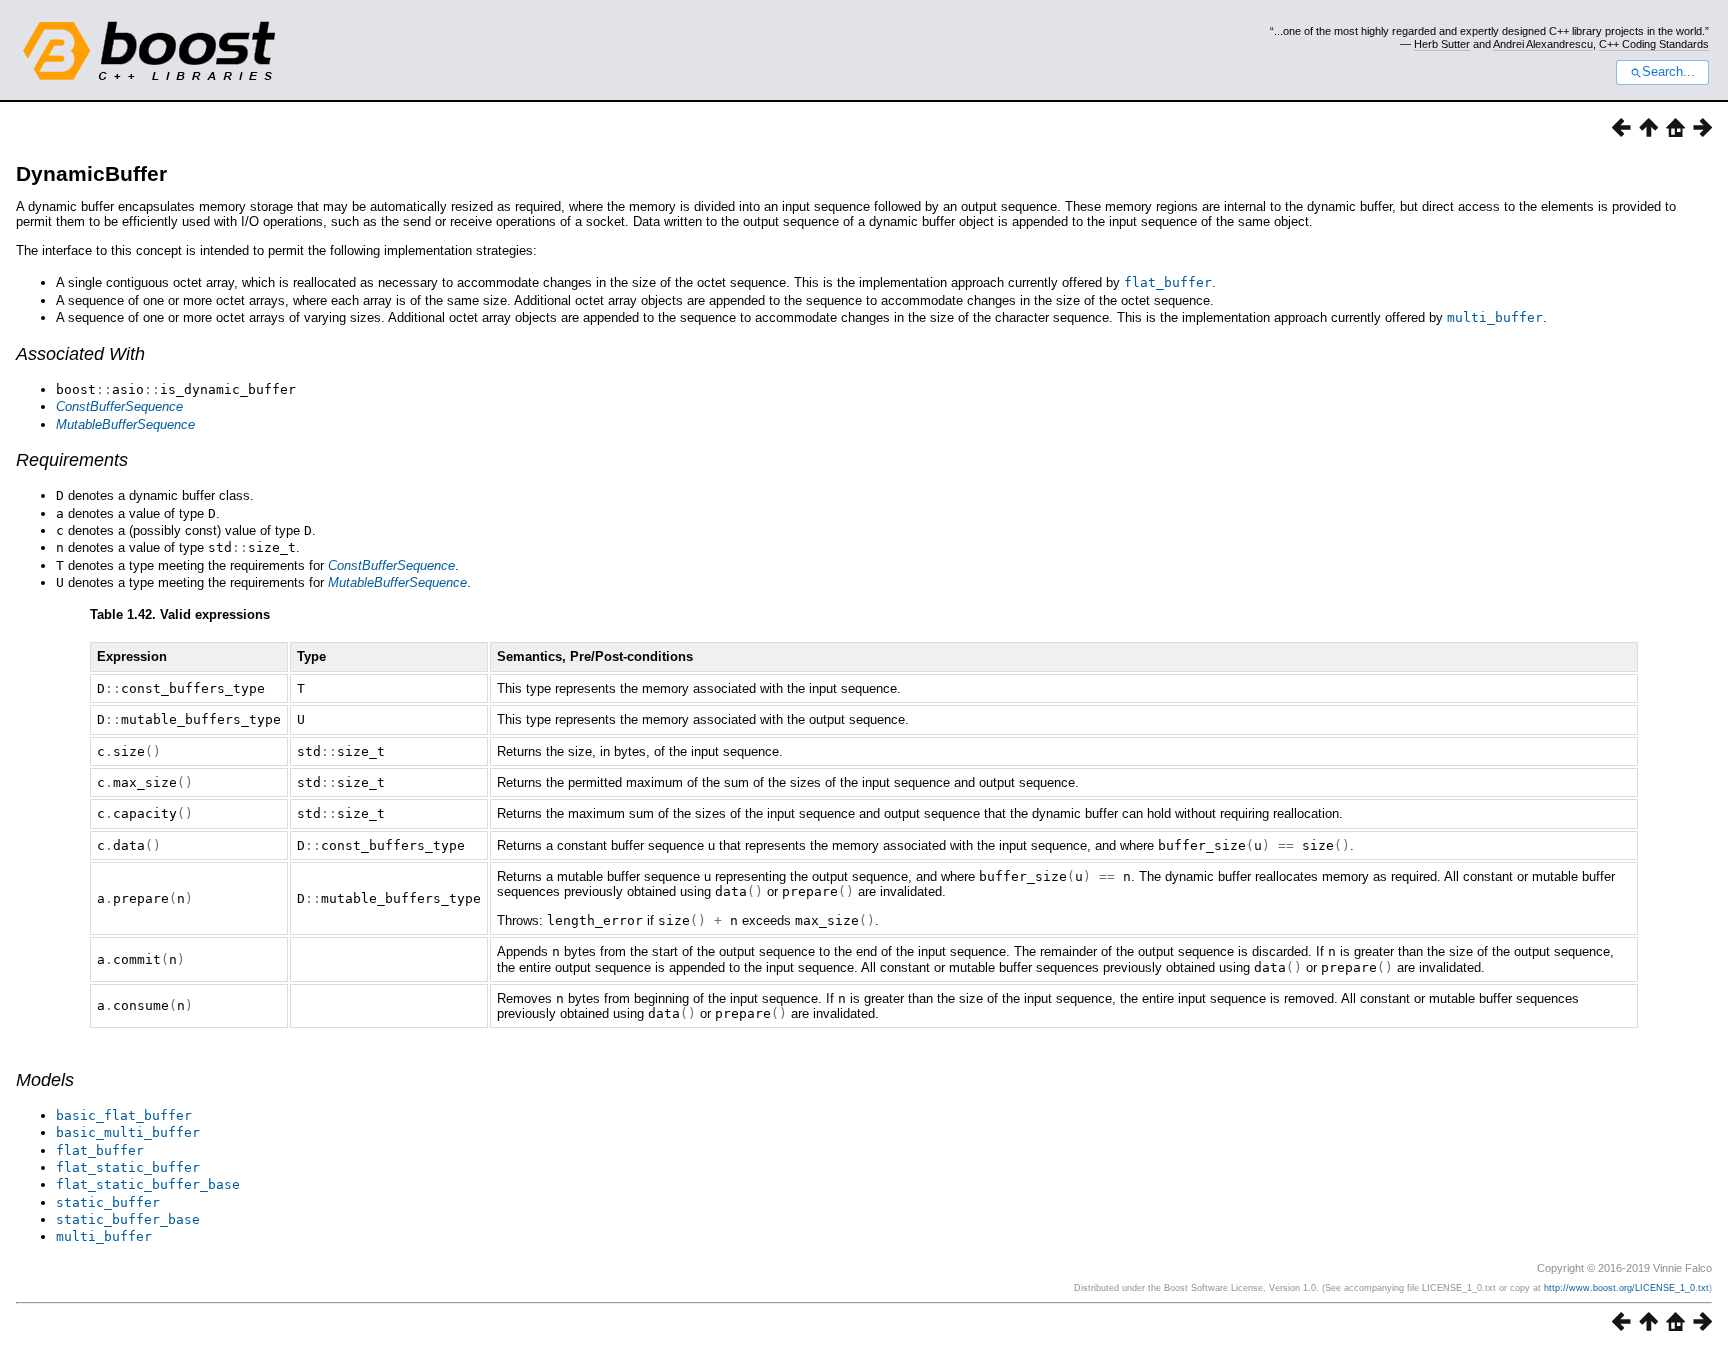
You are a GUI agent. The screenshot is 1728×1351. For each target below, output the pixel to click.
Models (45, 1080)
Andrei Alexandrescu (1543, 44)
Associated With (80, 354)
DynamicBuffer (91, 173)
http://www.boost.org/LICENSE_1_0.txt (1626, 1288)
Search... (1668, 72)
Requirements (72, 460)
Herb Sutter (1442, 44)
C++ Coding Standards (1654, 44)
